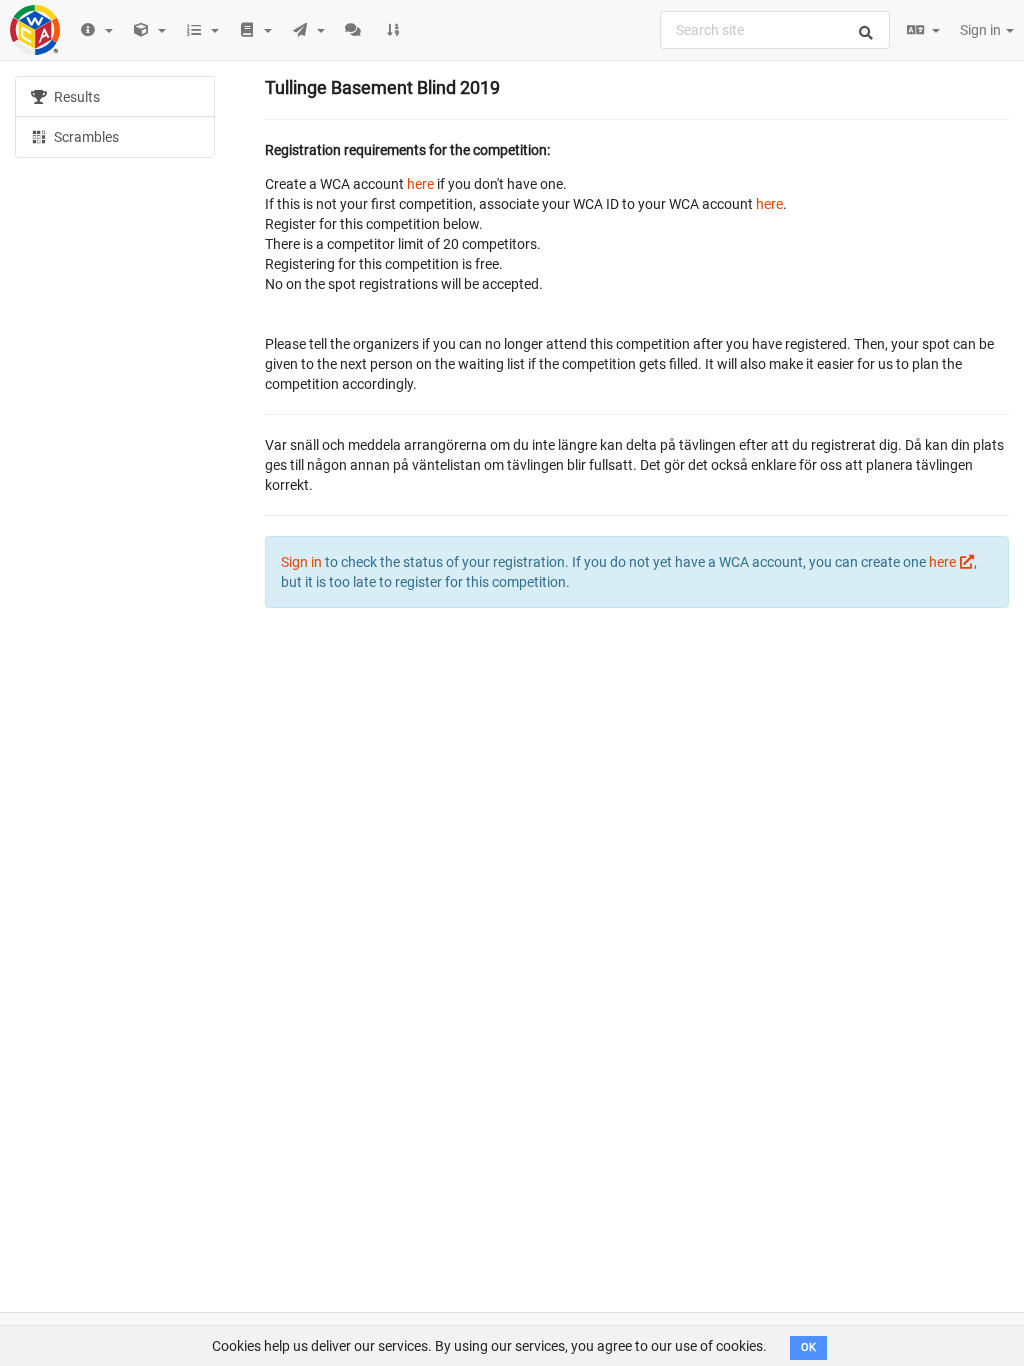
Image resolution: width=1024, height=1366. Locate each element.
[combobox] (775, 30)
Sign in (982, 30)
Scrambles (85, 137)
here (420, 184)
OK (808, 1347)
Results (75, 97)
